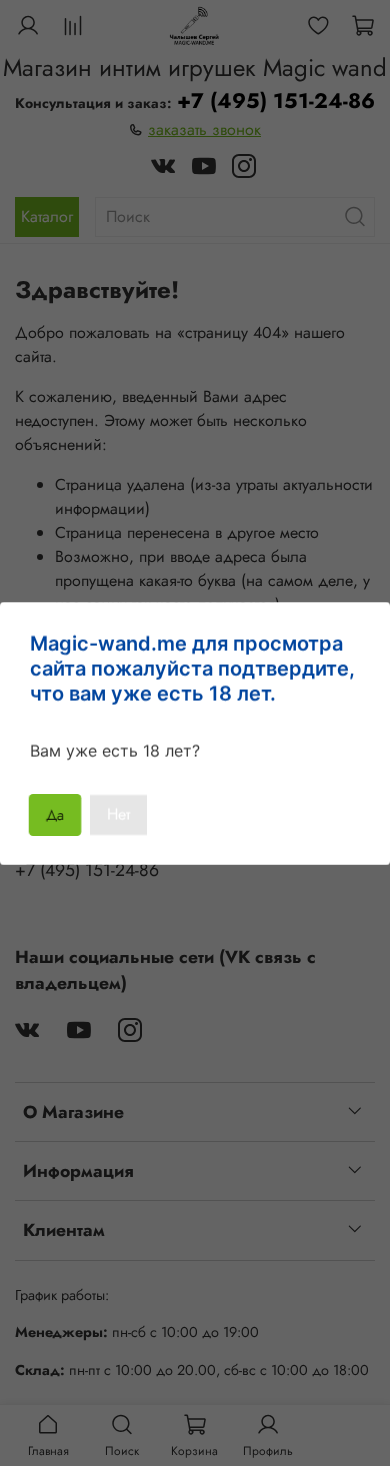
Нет (118, 814)
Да (55, 814)
